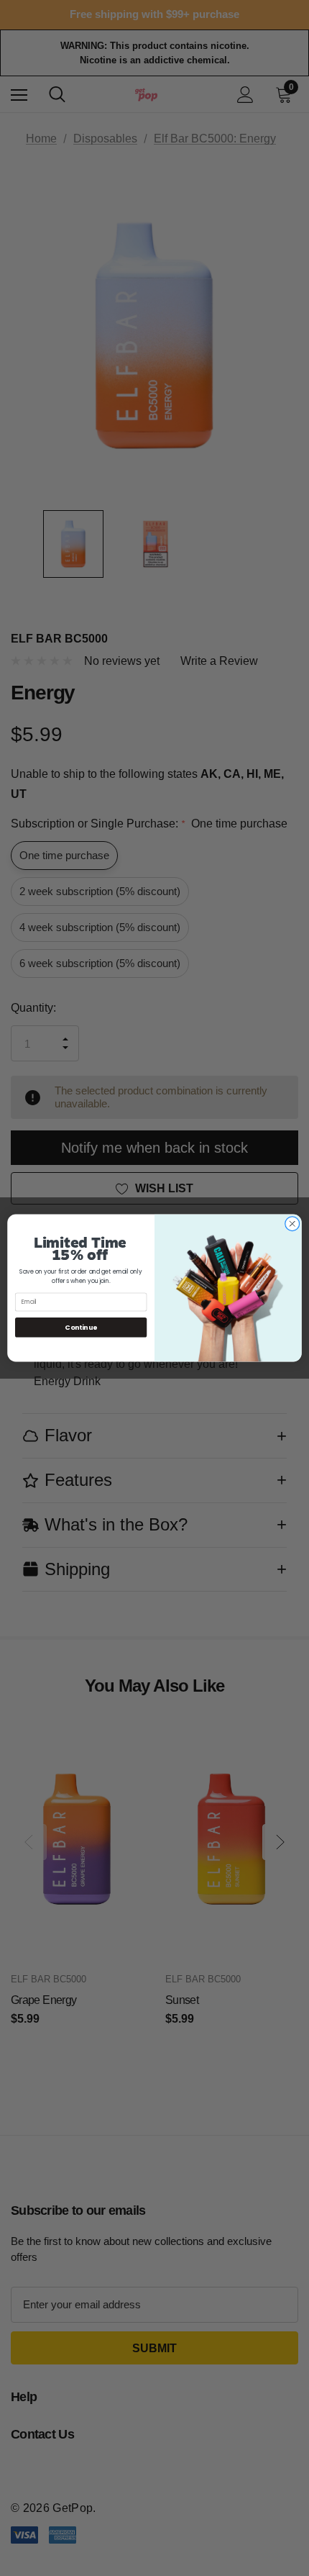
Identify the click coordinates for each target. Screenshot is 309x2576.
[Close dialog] (292, 1224)
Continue (81, 1327)
